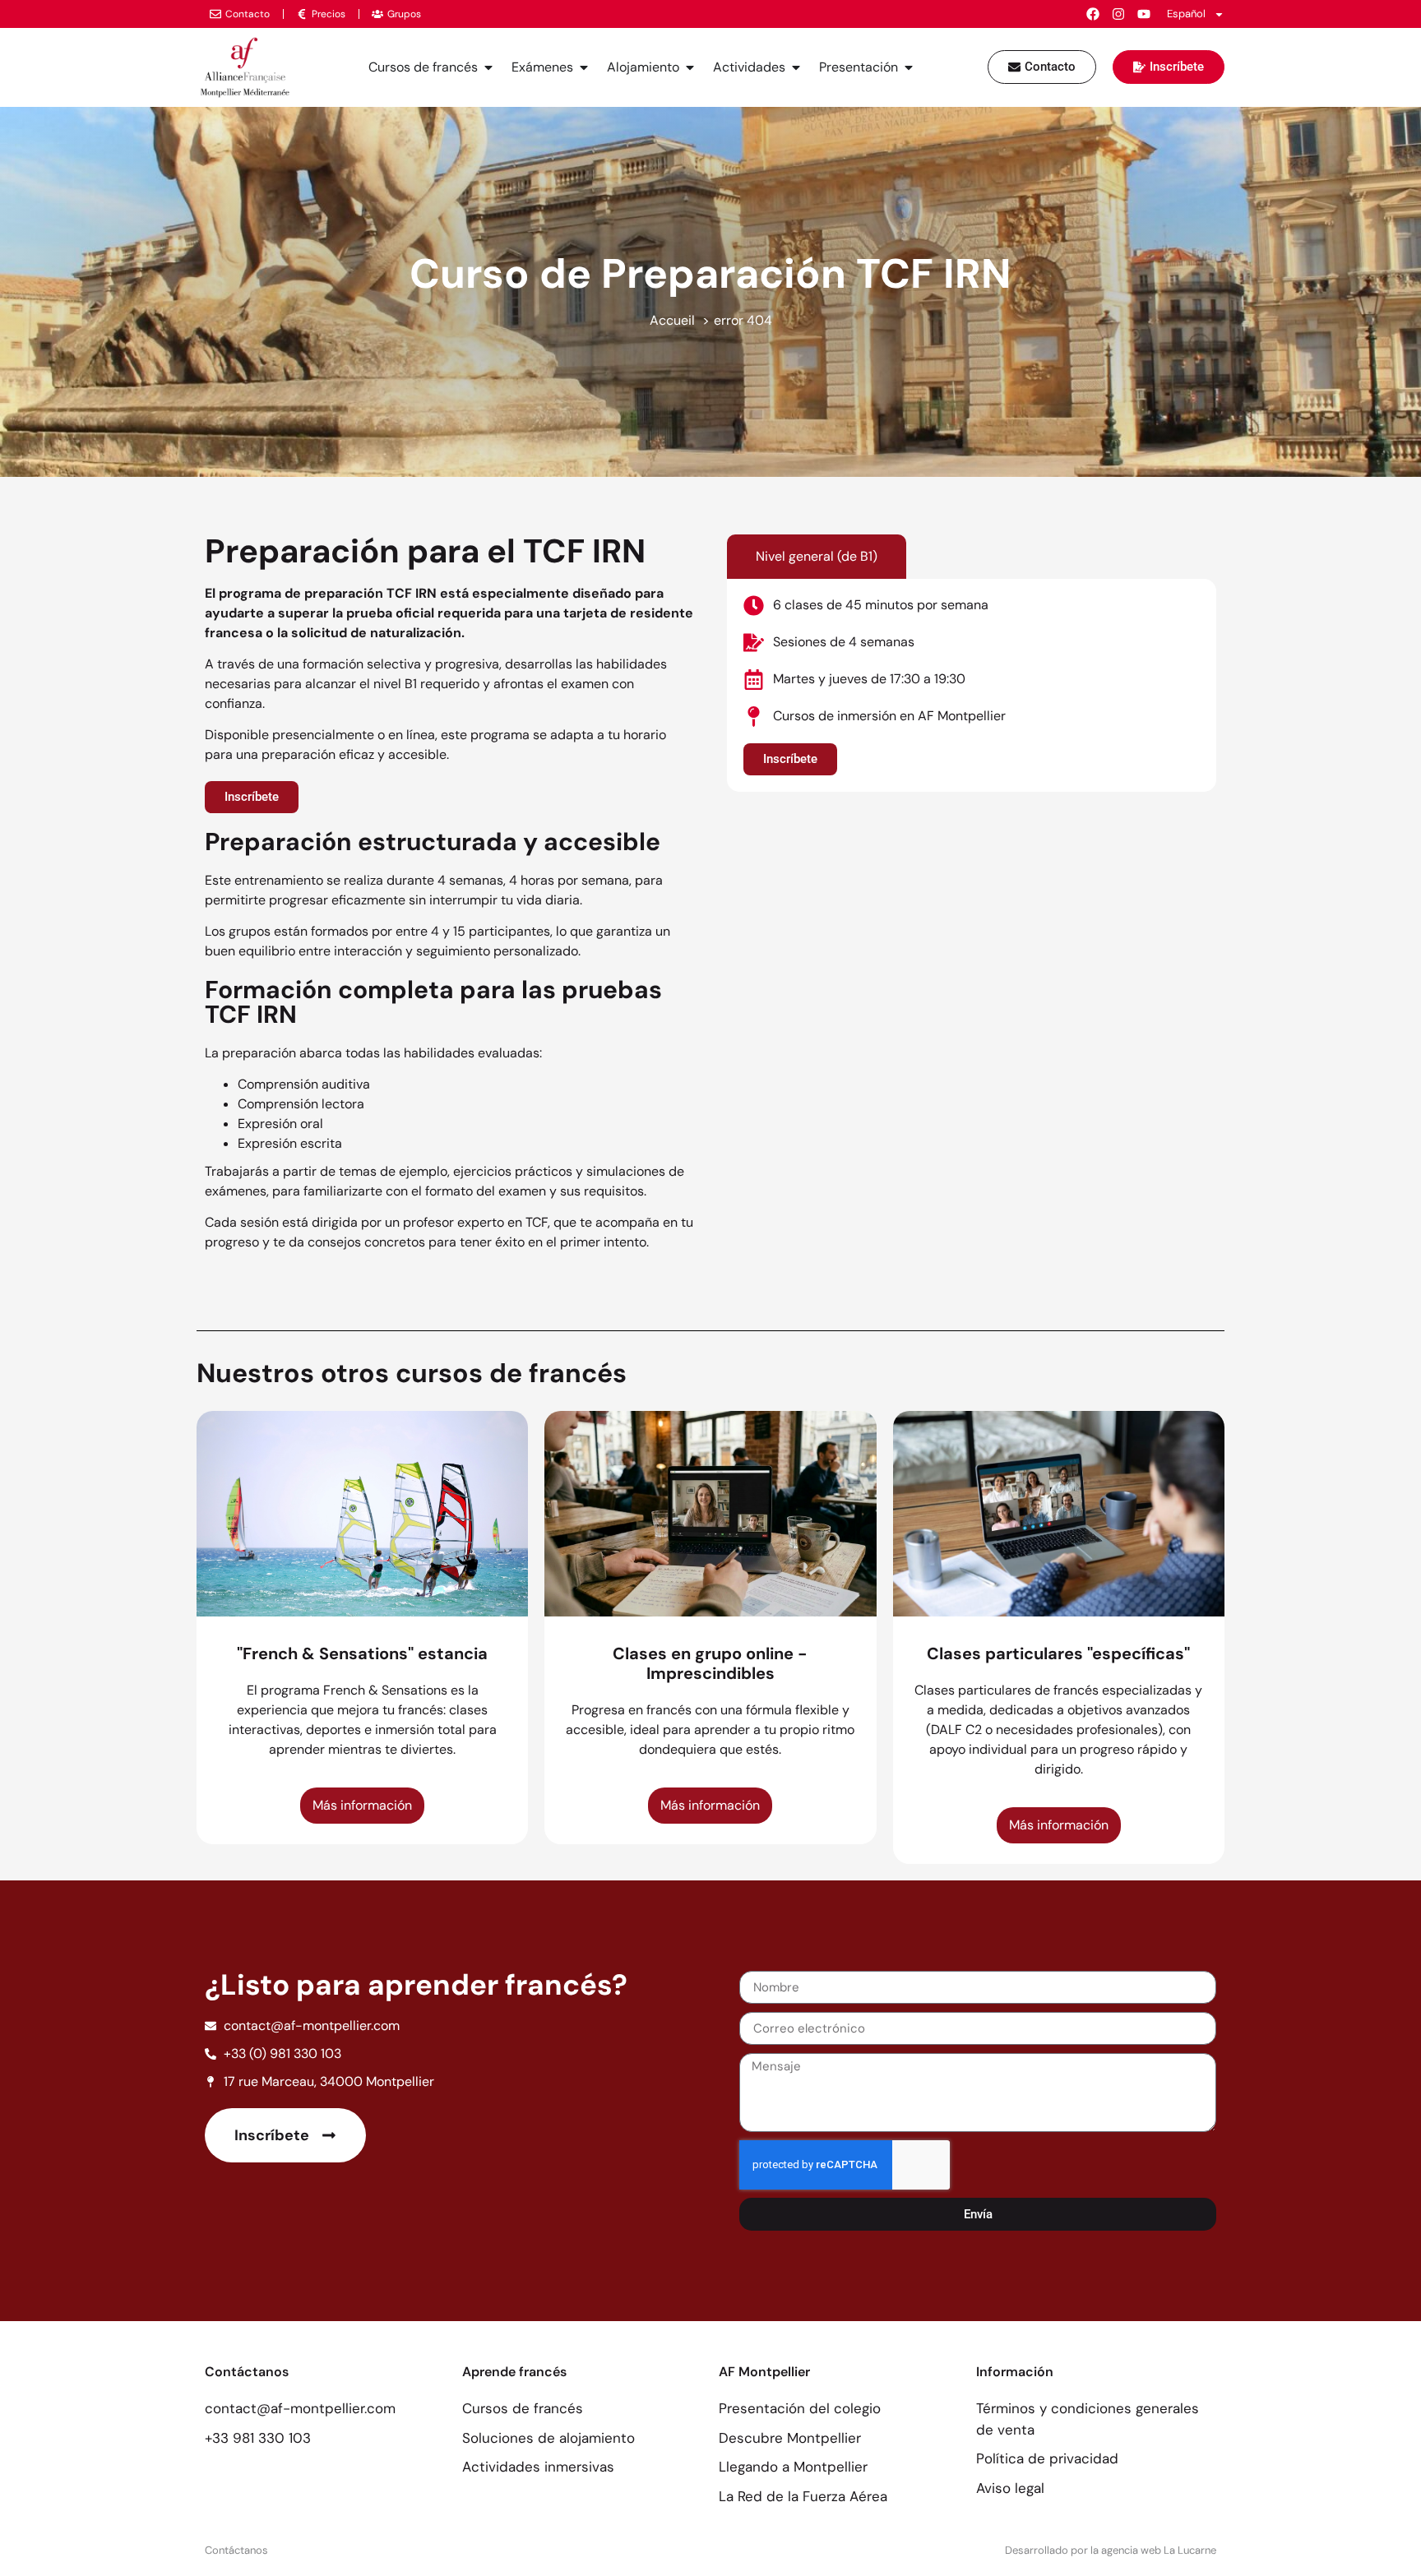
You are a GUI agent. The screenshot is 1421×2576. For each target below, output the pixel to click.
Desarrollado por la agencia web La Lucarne (1111, 2550)
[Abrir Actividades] (796, 67)
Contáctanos (236, 2550)
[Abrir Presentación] (909, 67)
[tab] (817, 557)
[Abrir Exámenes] (584, 67)
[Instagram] (1118, 14)
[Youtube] (1144, 14)
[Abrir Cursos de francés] (488, 67)
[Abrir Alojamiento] (690, 67)
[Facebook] (1093, 14)
